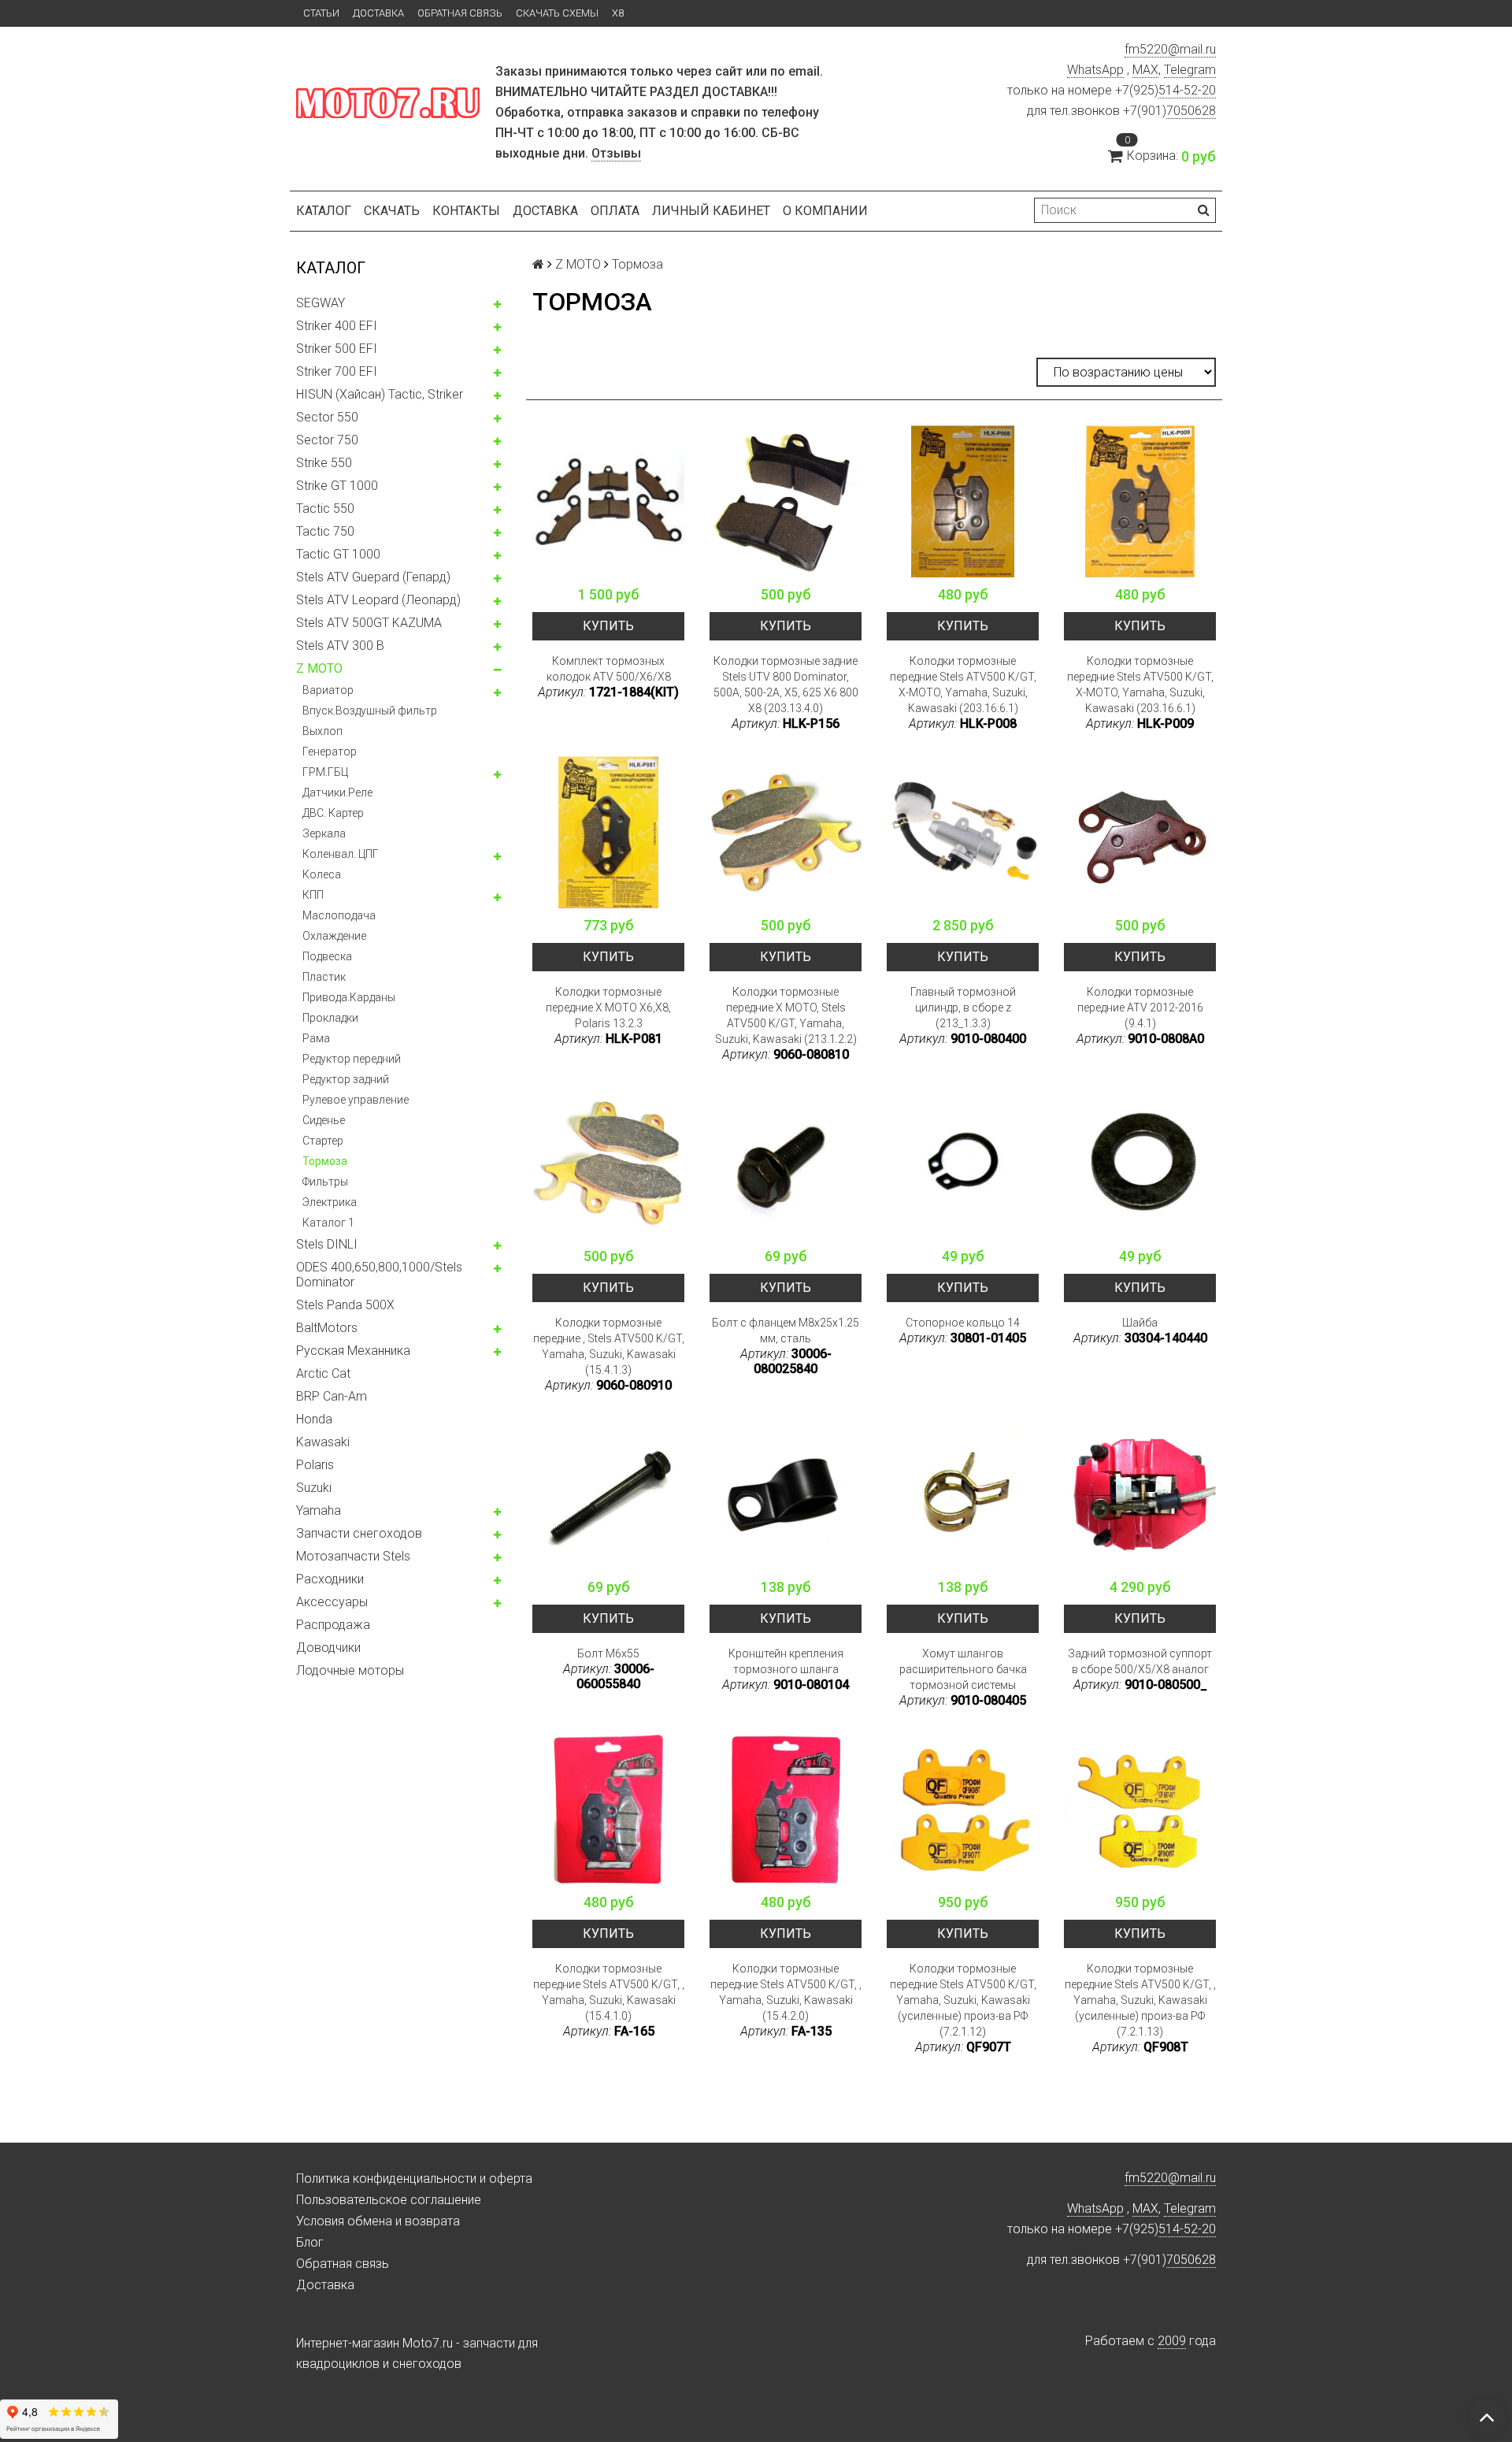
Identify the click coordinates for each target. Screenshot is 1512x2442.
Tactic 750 (325, 531)
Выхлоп (322, 731)
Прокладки (330, 1018)
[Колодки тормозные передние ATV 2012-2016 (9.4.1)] (1140, 832)
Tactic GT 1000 (338, 554)
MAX (1145, 70)
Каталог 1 (328, 1223)
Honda (314, 1419)
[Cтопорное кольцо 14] (963, 1163)
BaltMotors (327, 1328)
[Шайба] (1140, 1163)
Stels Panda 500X (345, 1305)
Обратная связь (460, 13)
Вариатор (328, 690)
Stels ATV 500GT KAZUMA (369, 623)
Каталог (324, 211)
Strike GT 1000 (337, 486)
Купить (608, 626)
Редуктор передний (352, 1059)
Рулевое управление (356, 1100)
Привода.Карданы (349, 997)
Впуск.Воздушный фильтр (370, 711)
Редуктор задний (346, 1079)
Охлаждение (334, 936)
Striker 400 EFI (337, 326)
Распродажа (333, 1625)
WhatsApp (1095, 70)
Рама (316, 1038)
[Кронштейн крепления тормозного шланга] (786, 1494)
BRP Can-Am (332, 1396)
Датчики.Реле (337, 792)
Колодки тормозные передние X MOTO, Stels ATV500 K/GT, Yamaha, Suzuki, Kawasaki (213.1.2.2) (786, 1015)
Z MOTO (319, 668)
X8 (618, 13)
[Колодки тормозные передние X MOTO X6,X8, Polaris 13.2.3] (608, 832)
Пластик (324, 977)
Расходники (330, 1579)
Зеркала (324, 833)
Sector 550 (327, 417)
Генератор (330, 752)
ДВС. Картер (333, 813)
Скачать (392, 211)
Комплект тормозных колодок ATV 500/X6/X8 (609, 669)
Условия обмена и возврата (378, 2221)
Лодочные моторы (350, 1670)
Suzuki (314, 1488)
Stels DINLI (327, 1244)
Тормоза (325, 1161)
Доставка (378, 13)
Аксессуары (332, 1602)
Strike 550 (324, 463)
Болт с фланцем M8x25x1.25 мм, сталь (786, 1330)
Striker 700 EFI (337, 371)
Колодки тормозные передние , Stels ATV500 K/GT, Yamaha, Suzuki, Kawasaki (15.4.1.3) (609, 1346)
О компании (825, 211)
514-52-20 (1187, 90)
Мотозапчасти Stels (353, 1556)
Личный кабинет (711, 211)
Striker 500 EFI (337, 349)
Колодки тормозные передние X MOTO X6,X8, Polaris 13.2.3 (608, 1008)
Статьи (321, 13)
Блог (310, 2242)
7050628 (1191, 111)
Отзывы (616, 153)
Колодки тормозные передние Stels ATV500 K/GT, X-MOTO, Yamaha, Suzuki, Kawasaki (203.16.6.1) (963, 685)
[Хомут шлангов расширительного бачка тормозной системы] (963, 1494)
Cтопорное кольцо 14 (963, 1323)
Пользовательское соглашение (389, 2200)
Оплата (615, 211)
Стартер (323, 1141)
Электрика (330, 1202)
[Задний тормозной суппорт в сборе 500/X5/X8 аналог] (1140, 1494)
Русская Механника (353, 1351)
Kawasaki (323, 1442)
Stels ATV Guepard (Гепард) (373, 577)
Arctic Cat (323, 1373)
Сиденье (324, 1120)
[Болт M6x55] (608, 1494)
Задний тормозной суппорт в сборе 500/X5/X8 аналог (1140, 1661)
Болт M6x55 (608, 1653)
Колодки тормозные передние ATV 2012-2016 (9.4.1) (1140, 1008)
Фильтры (325, 1182)
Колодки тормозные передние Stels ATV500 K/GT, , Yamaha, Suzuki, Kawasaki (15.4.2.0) (786, 1992)
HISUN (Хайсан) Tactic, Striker (380, 394)
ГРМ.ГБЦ (325, 772)
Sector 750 (327, 440)
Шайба (1140, 1323)
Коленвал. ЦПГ (341, 854)
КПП (313, 895)
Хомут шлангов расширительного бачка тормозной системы (963, 1669)
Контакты (466, 211)
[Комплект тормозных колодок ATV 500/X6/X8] (608, 501)
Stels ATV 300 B (340, 646)
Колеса (322, 874)
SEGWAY (321, 303)
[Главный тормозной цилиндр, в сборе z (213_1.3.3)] (963, 832)
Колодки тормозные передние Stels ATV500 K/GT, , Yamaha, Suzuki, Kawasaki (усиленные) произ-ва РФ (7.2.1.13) (1140, 2000)
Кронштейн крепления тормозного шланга (786, 1661)
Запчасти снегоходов (359, 1533)
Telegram (1190, 70)
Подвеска (327, 956)
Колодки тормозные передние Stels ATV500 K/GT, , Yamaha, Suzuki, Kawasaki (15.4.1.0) (609, 1992)
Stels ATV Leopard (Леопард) (378, 600)
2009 (1172, 2341)
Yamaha (319, 1510)
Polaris (315, 1465)
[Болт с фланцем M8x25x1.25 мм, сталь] (786, 1163)
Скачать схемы (557, 13)
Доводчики (328, 1648)
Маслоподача (339, 915)
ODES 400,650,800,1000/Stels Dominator (379, 1275)
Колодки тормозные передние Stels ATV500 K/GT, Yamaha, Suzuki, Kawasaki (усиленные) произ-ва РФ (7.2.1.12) (963, 2000)
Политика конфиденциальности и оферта (414, 2179)
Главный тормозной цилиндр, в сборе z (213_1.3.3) (963, 1008)
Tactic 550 (325, 508)
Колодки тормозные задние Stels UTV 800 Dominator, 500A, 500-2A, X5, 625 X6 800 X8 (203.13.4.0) (786, 685)
